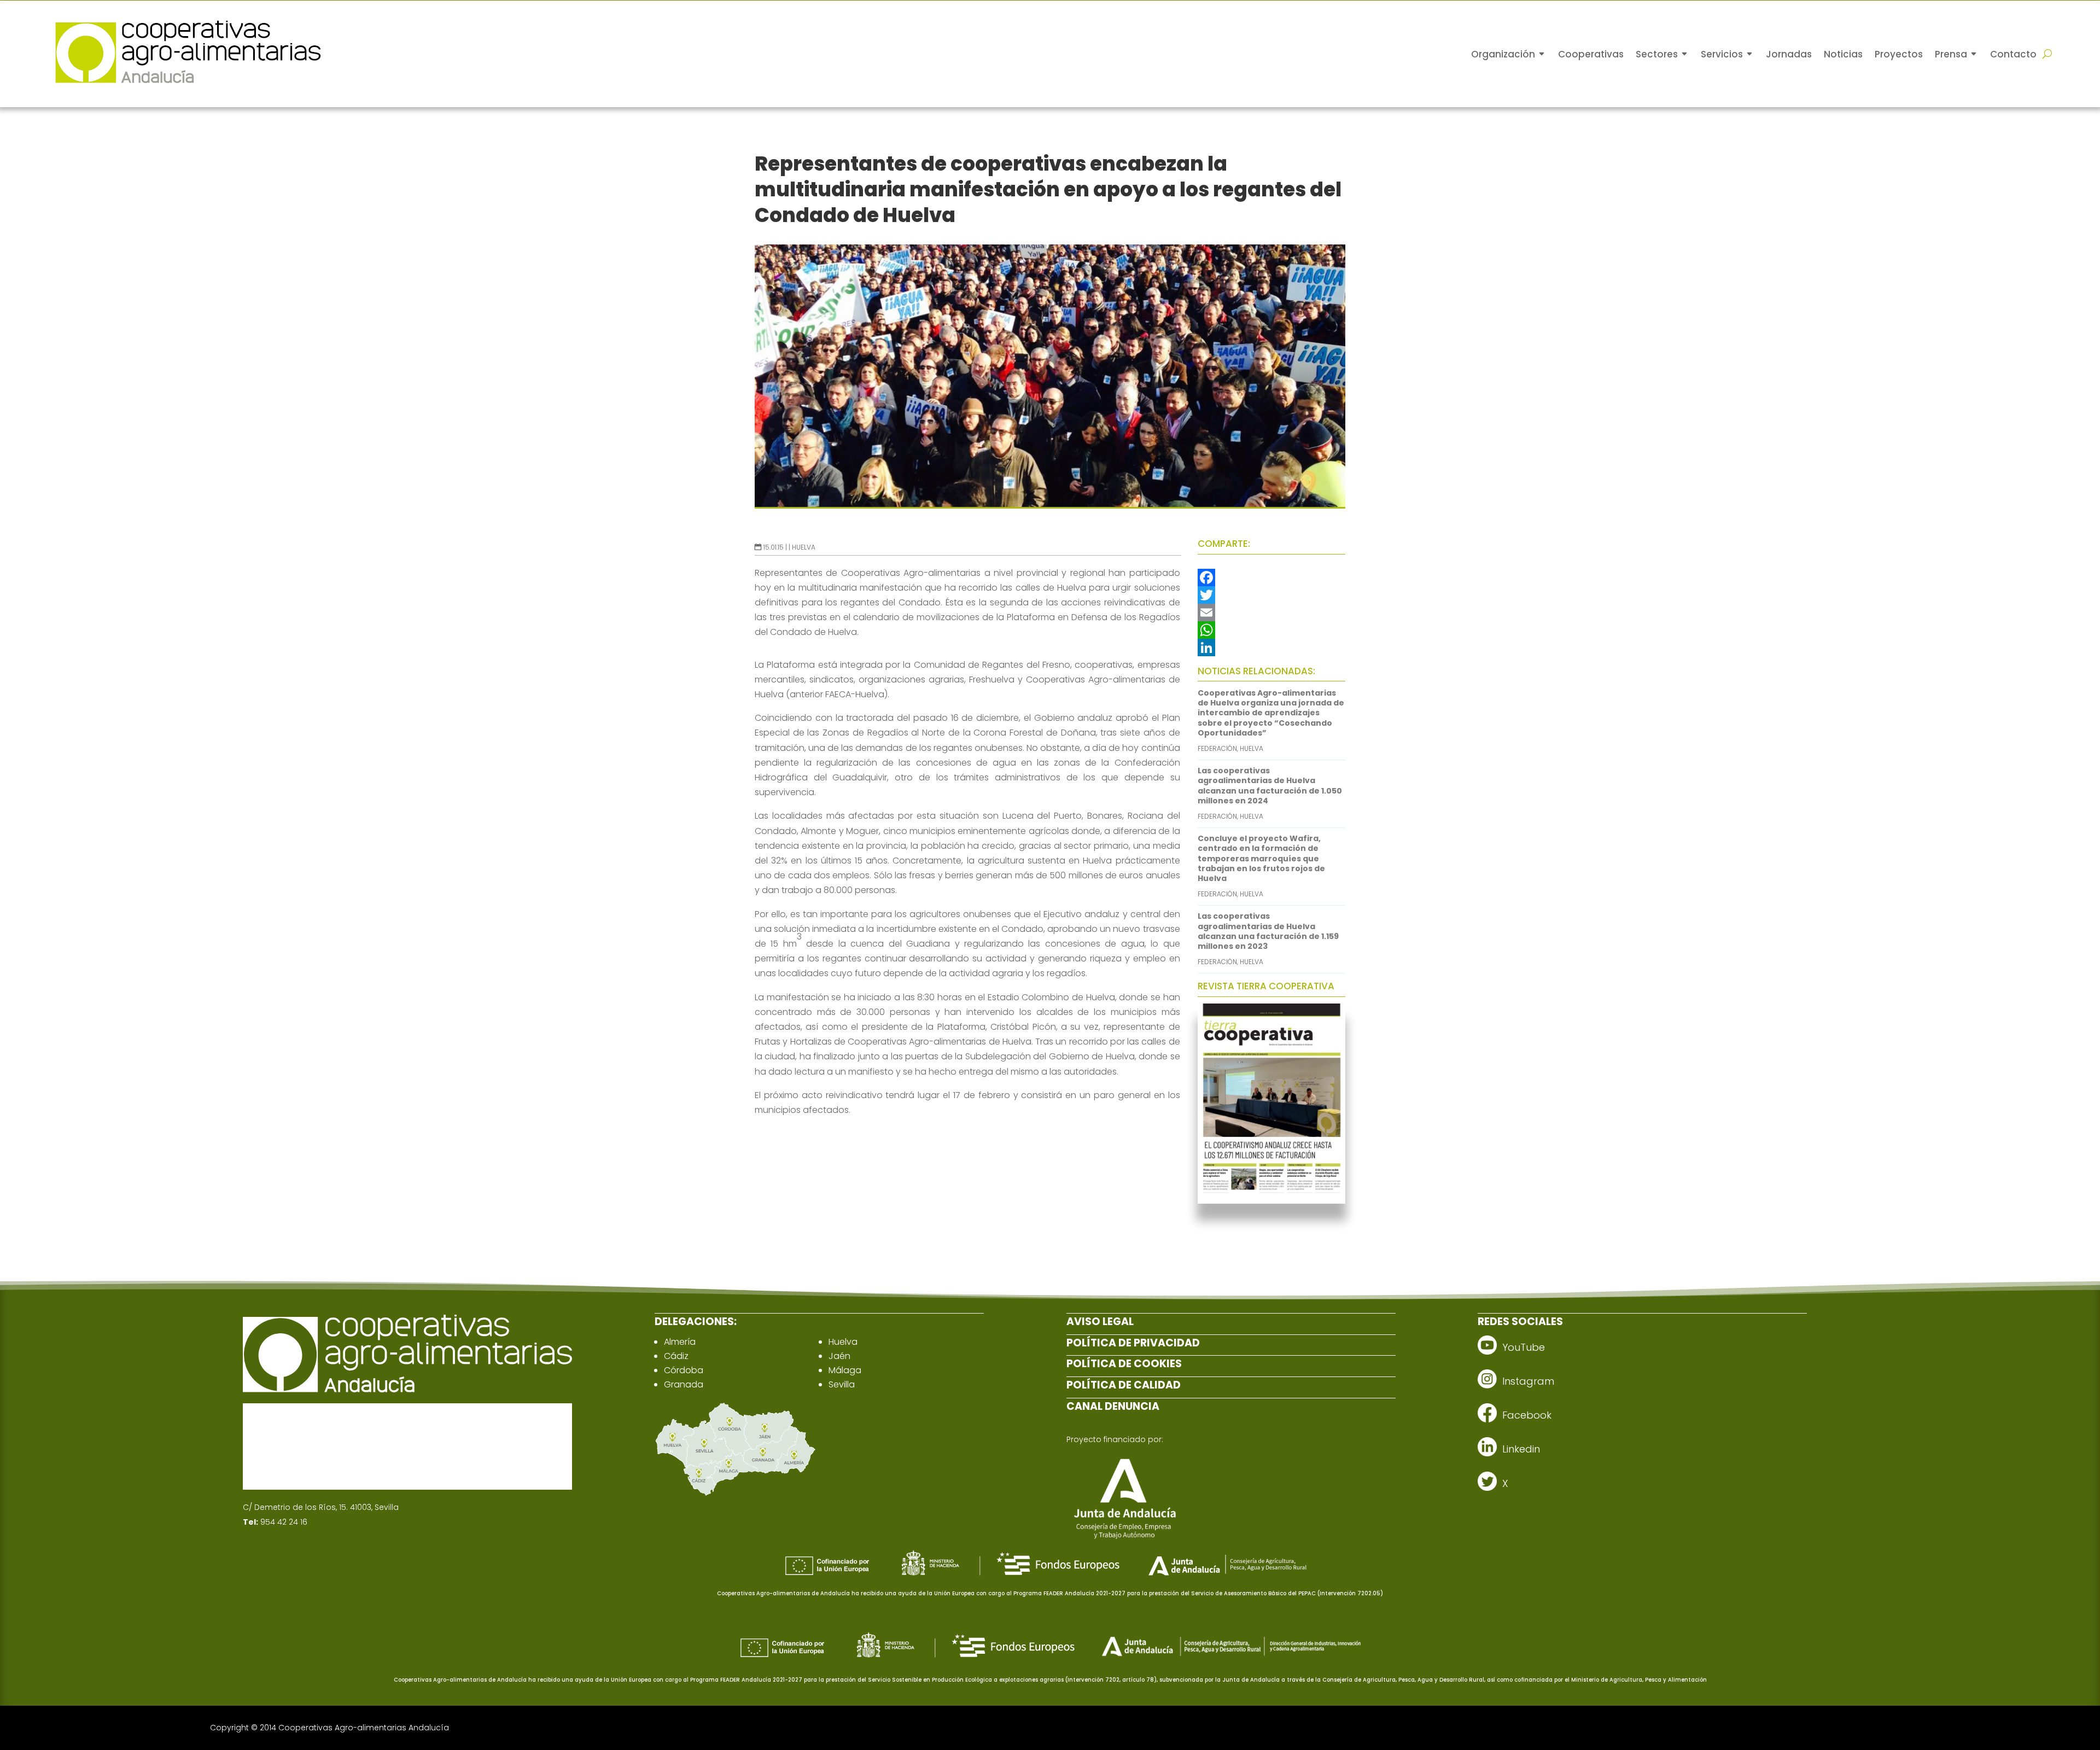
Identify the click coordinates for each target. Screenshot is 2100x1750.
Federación (1217, 748)
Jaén (839, 1356)
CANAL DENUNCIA (1113, 1406)
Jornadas (1789, 54)
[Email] (1271, 612)
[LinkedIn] (1271, 647)
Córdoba (684, 1370)
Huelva (804, 547)
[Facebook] (1271, 577)
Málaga (845, 1370)
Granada (684, 1384)
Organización (1503, 54)
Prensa (1951, 54)
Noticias (1843, 54)
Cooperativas (1591, 54)
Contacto (2013, 54)
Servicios (1722, 54)
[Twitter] (1271, 595)
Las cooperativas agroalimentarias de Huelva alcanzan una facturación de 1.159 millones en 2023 (1268, 931)
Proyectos (1899, 54)
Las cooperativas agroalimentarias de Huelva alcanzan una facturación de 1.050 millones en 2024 (1270, 786)
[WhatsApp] (1271, 630)
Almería (680, 1342)
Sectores (1657, 54)
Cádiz (676, 1356)
